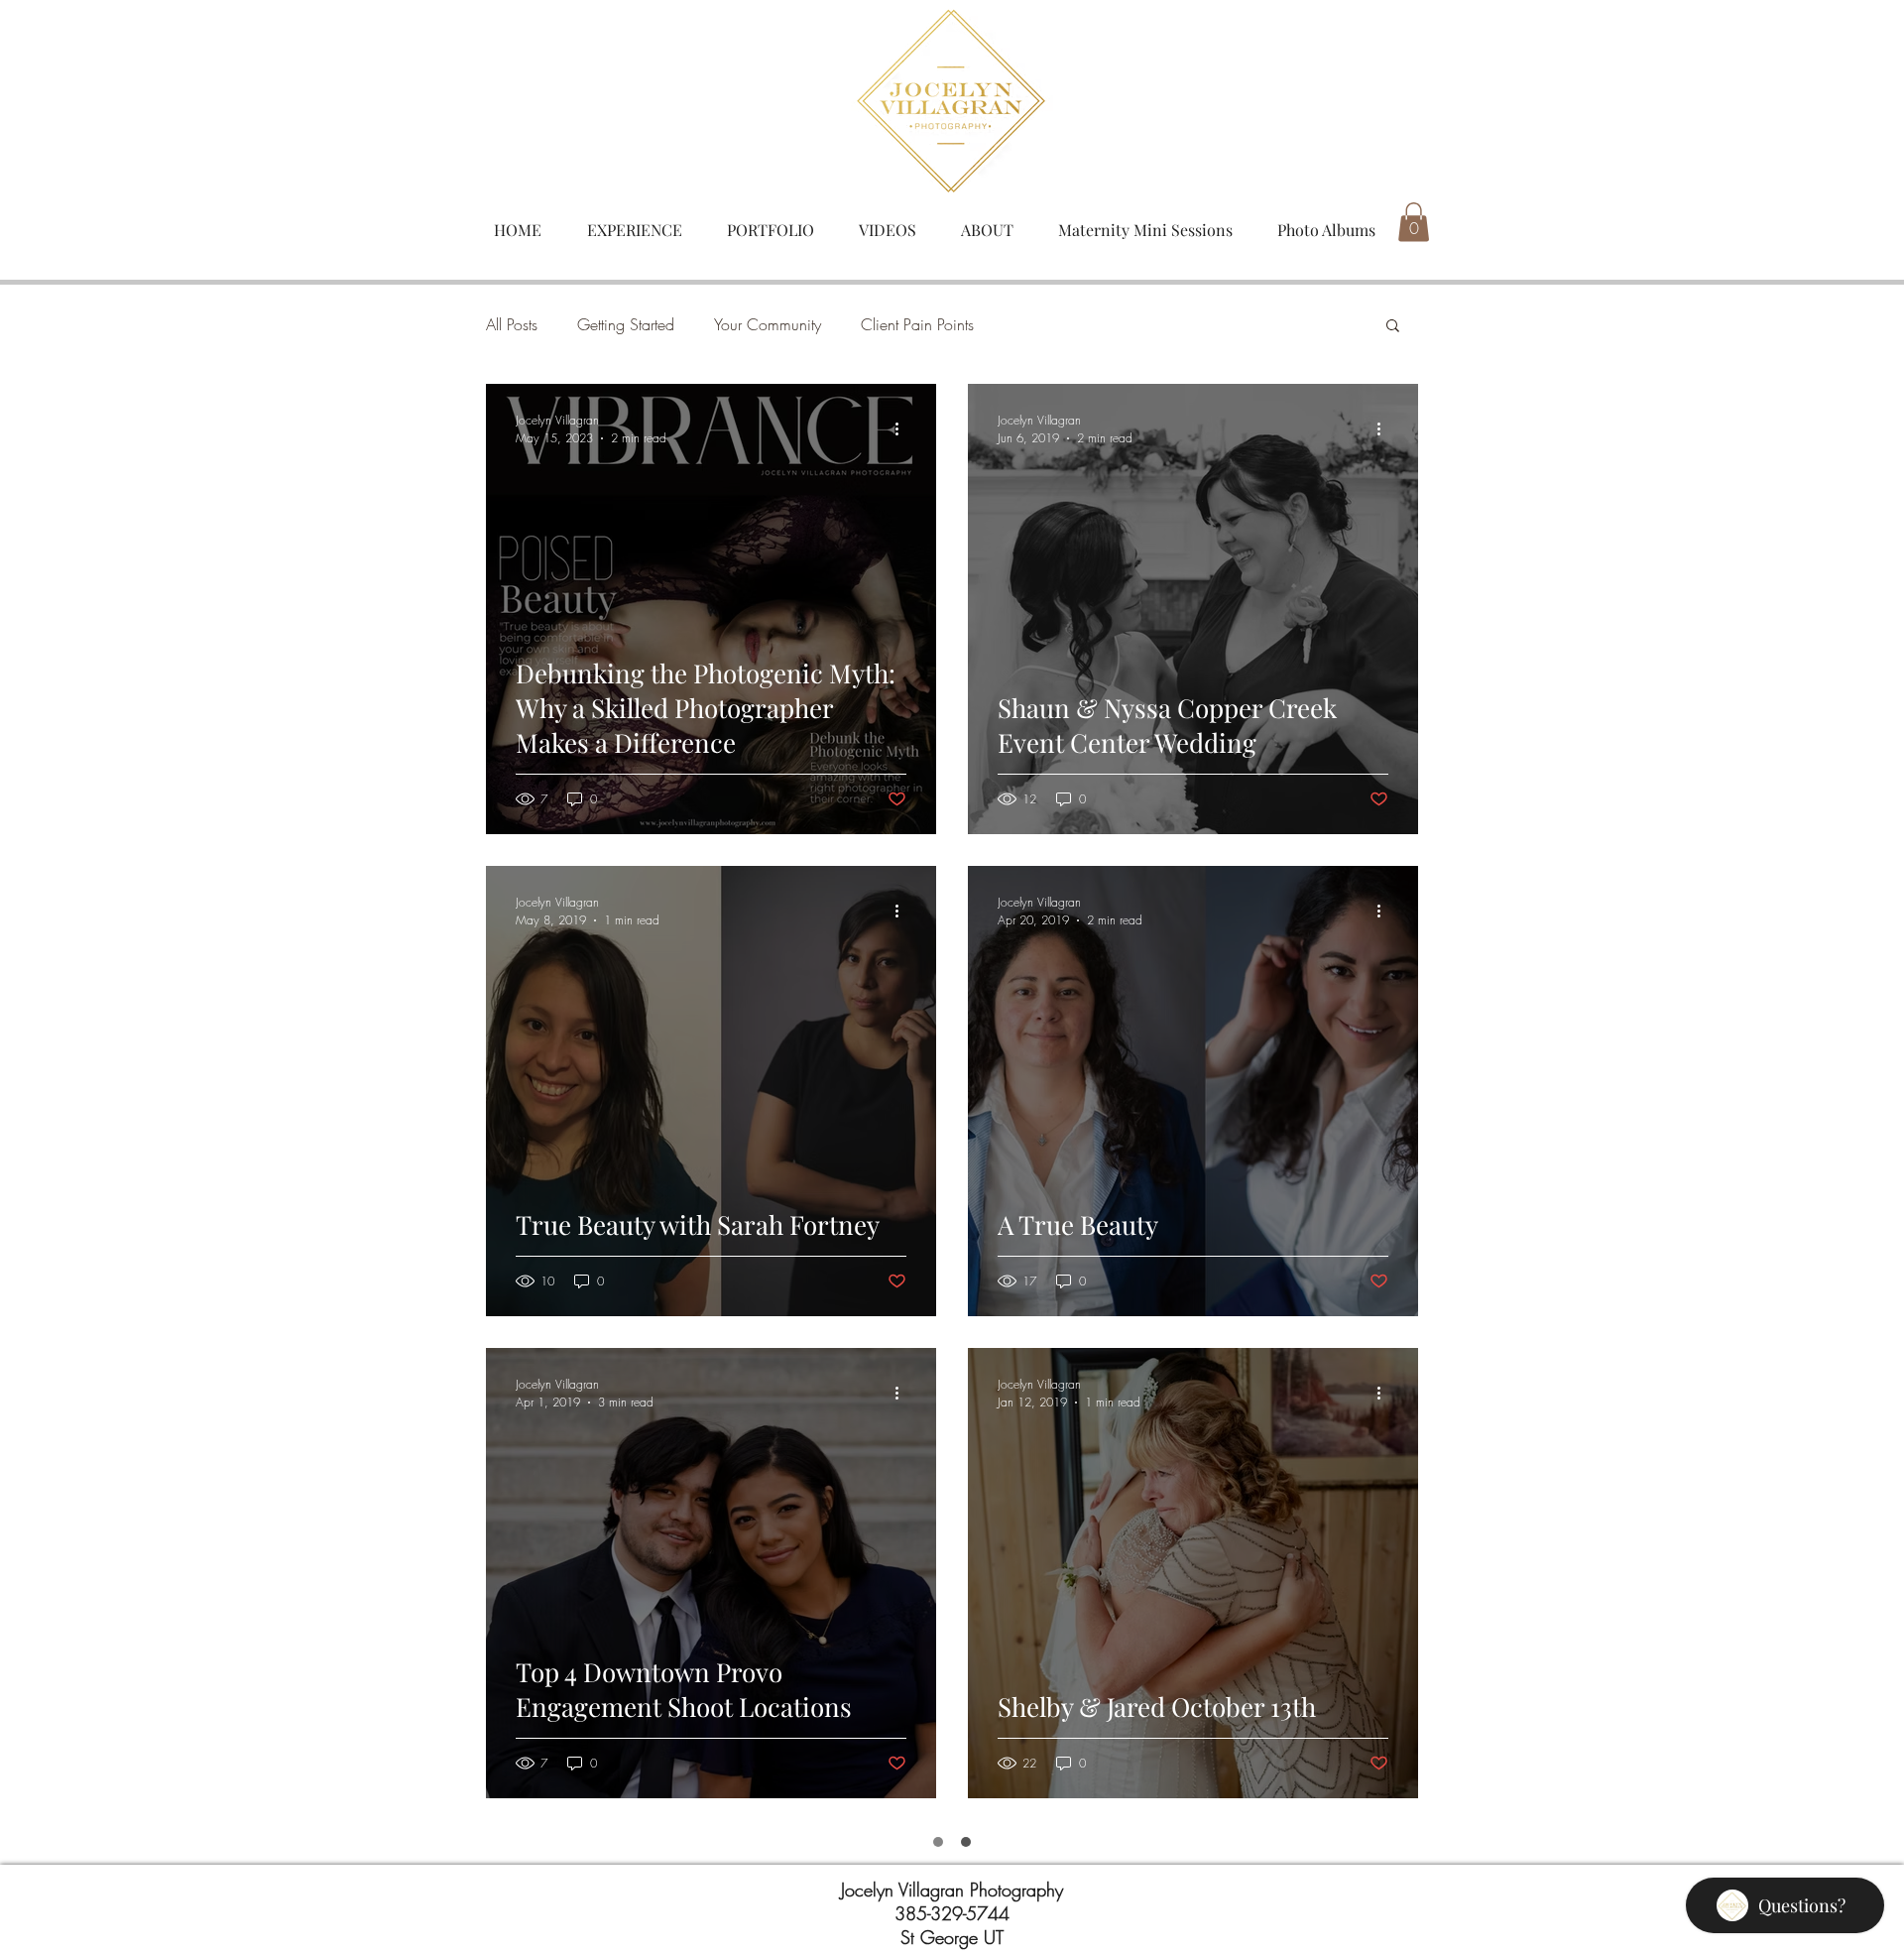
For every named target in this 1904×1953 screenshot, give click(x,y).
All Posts (512, 324)
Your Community (768, 324)
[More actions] (903, 428)
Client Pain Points (917, 324)
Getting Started (626, 324)
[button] (1414, 222)
